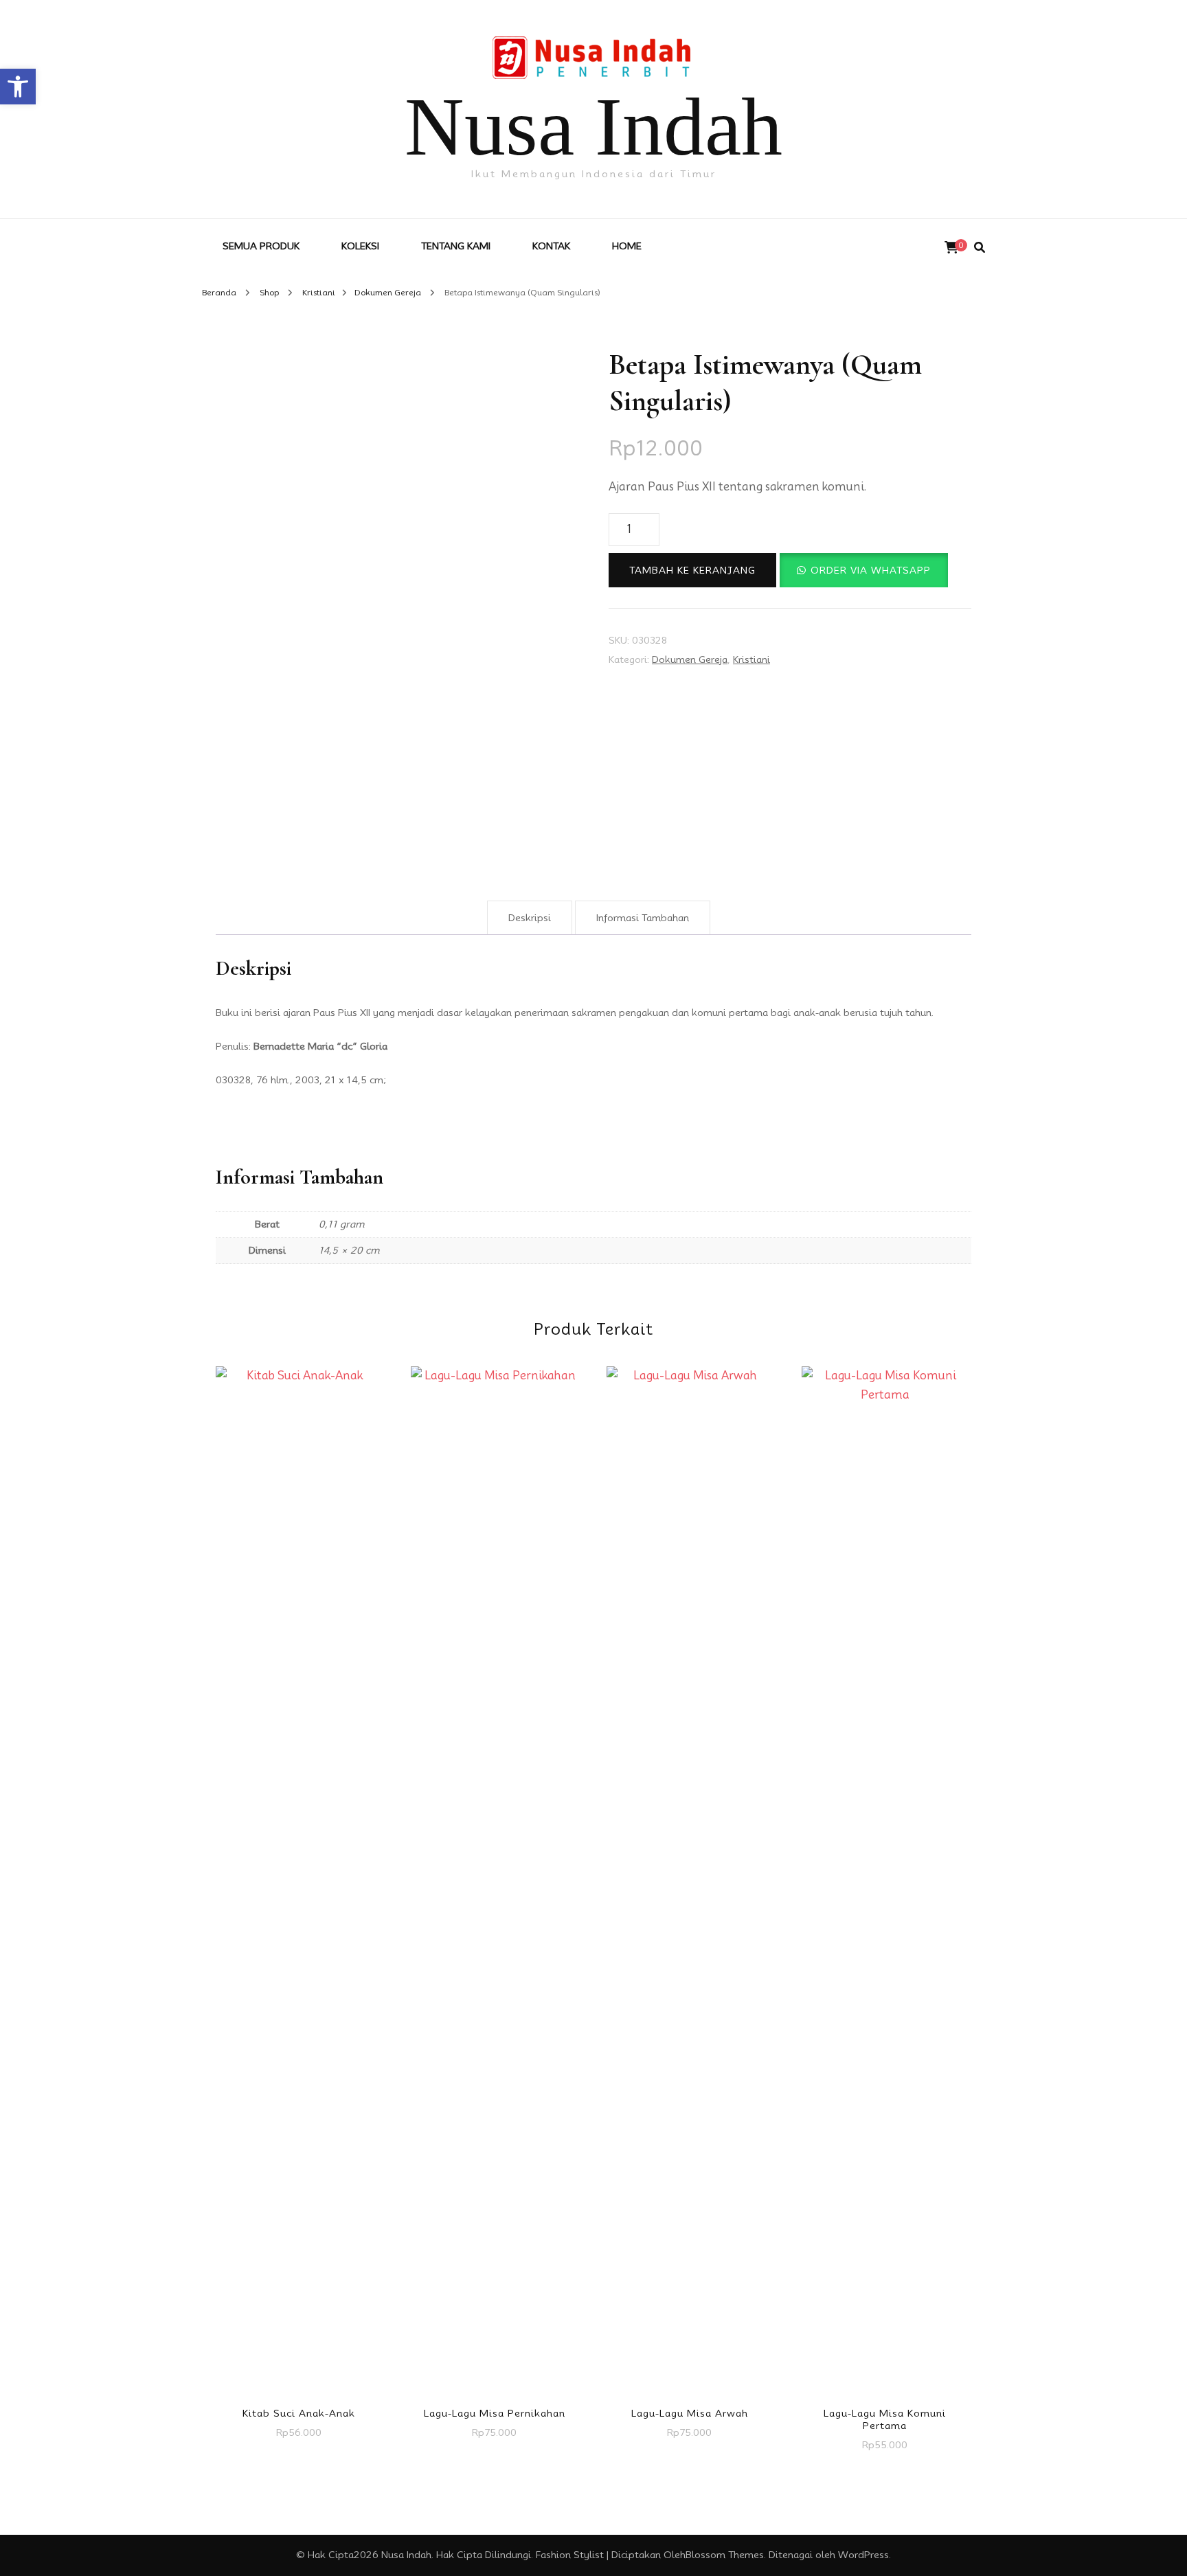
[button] (18, 87)
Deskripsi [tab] (530, 918)
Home (627, 246)
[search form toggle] (980, 248)
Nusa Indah (593, 127)
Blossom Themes (725, 2555)
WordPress (863, 2555)
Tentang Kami (456, 246)
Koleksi (360, 246)
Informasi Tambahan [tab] (643, 918)
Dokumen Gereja (690, 659)
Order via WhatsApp (871, 570)
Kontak (551, 246)
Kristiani (751, 659)
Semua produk (261, 246)
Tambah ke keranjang (692, 570)
